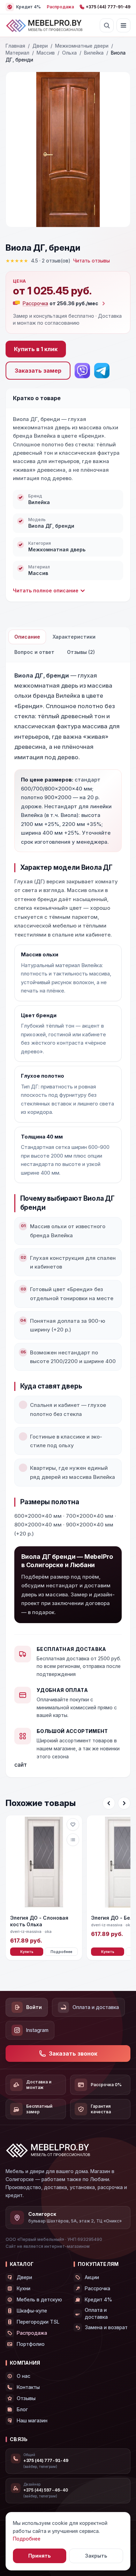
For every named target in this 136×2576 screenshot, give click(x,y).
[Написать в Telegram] (102, 371)
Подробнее (61, 1952)
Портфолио (31, 2344)
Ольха (69, 53)
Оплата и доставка (96, 2007)
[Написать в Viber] (82, 371)
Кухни (24, 2288)
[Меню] (123, 25)
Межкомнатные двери (82, 46)
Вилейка (94, 53)
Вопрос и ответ (34, 652)
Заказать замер (38, 371)
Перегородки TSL (38, 2322)
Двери (40, 46)
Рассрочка (97, 2288)
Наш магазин (32, 2420)
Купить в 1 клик (36, 349)
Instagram (37, 2030)
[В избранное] (73, 1824)
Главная (15, 46)
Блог (22, 2409)
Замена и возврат (106, 2327)
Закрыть (96, 2556)
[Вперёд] (124, 1803)
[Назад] (109, 1803)
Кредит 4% (99, 2299)
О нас (24, 2376)
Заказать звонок (73, 2053)
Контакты (28, 2387)
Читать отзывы (92, 261)
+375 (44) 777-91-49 (108, 7)
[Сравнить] (73, 1840)
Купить (27, 1952)
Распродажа (60, 7)
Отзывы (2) (81, 652)
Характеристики (74, 637)
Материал (17, 53)
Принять (40, 2556)
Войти (34, 2007)
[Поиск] (107, 25)
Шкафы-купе (32, 2311)
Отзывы (26, 2398)
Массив (46, 53)
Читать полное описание (46, 590)
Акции (92, 2277)
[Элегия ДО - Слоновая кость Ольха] (44, 1863)
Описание (27, 637)
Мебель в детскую (39, 2299)
